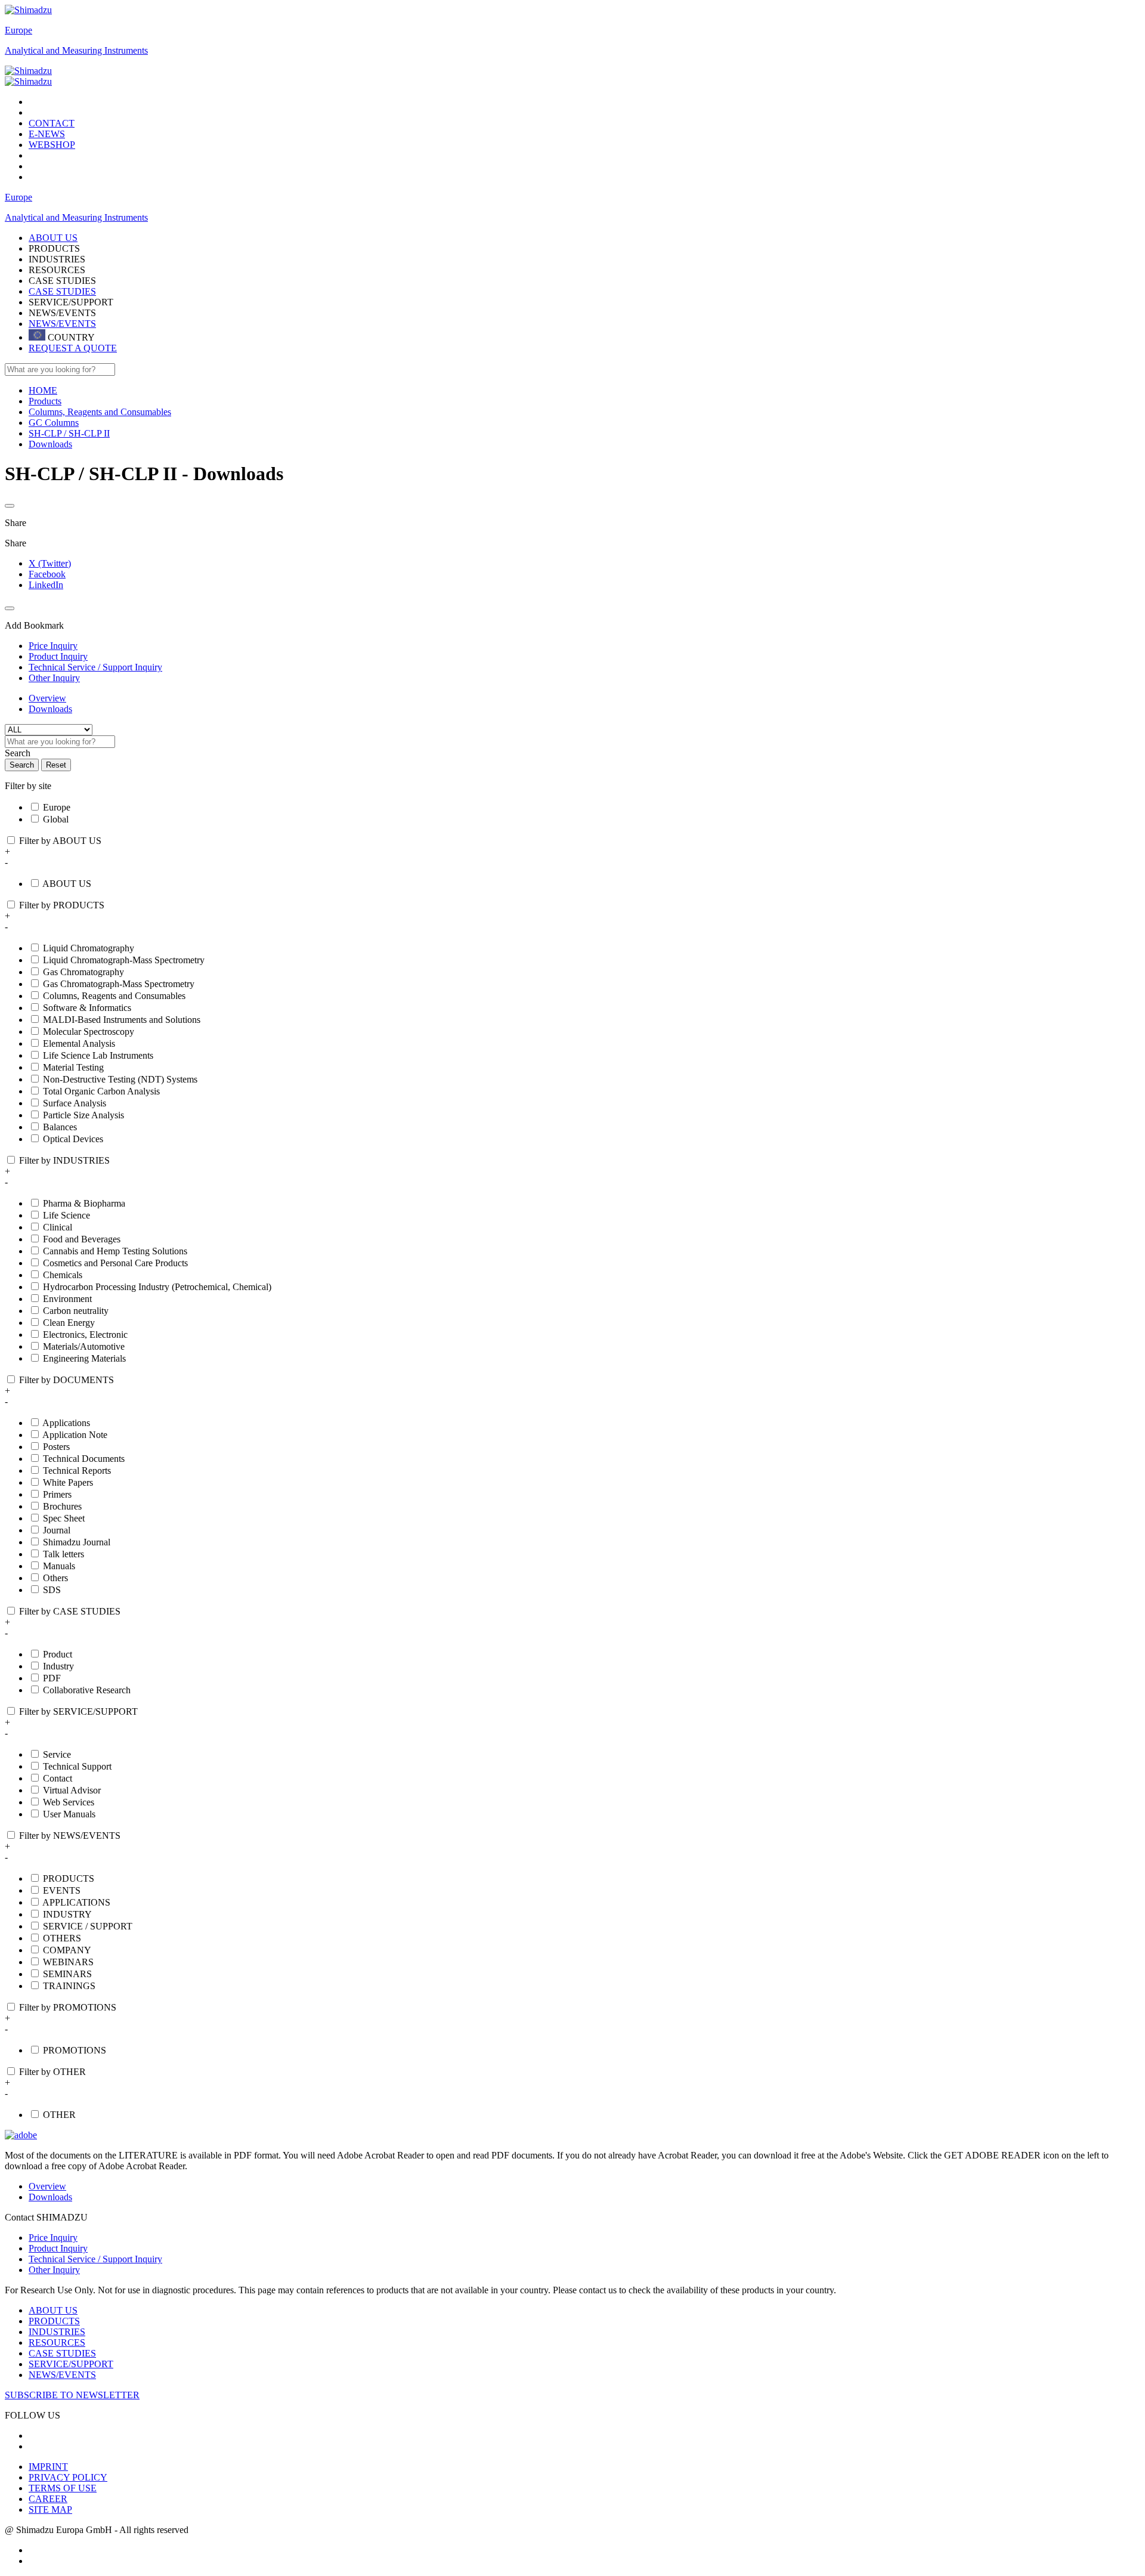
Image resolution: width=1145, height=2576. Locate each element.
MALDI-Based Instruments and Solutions (122, 1020)
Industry (58, 1666)
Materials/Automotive (84, 1346)
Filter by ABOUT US (60, 841)
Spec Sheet (64, 1518)
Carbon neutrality (76, 1311)
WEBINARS (68, 1962)
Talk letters (64, 1554)
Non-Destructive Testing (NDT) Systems (120, 1079)
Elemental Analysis (79, 1043)
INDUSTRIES (57, 2332)
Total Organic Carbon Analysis (101, 1091)
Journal (57, 1530)
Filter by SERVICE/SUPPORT (78, 1711)
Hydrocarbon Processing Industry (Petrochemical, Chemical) (157, 1287)
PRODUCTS (69, 1878)
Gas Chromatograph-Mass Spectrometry (119, 984)
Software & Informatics (87, 1008)
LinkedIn (46, 585)
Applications (66, 1423)
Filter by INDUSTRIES (64, 1160)
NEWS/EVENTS (62, 324)
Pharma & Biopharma (84, 1203)
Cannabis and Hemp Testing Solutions (115, 1251)
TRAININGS (69, 1986)
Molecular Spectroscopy (89, 1032)
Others (55, 1578)
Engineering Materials (84, 1358)
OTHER (59, 2115)
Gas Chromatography (83, 972)
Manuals (59, 1566)
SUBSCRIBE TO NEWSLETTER (72, 2395)
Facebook (47, 574)
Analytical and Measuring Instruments (76, 50)
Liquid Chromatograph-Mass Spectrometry (124, 960)
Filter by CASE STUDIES (70, 1611)
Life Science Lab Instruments (98, 1055)
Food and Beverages (82, 1239)
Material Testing (73, 1067)
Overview (47, 698)
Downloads (50, 709)
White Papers (68, 1482)
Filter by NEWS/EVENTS (70, 1836)
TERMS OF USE (63, 2488)
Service (57, 1754)
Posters (56, 1447)
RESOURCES (57, 2342)
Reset (56, 765)
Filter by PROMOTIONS (68, 2007)
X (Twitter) (50, 563)
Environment (67, 1299)
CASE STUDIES (62, 291)
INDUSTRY (67, 1914)
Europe (18, 30)
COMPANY (67, 1950)
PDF (52, 1678)
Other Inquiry (54, 2270)
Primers (57, 1494)
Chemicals (63, 1275)
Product (58, 1654)
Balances (60, 1127)
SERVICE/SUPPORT (71, 2364)
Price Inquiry (53, 2238)
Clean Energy (69, 1323)
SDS (52, 1590)
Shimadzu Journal (77, 1542)
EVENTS (62, 1890)
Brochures (62, 1506)
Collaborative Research (87, 1690)
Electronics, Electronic (85, 1335)
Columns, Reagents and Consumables (114, 996)
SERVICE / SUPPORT (88, 1926)
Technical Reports (77, 1471)
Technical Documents (84, 1459)
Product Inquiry (58, 2248)
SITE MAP (50, 2509)
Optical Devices (73, 1139)
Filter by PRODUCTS (62, 905)
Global (56, 819)
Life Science (66, 1215)
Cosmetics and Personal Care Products (115, 1263)
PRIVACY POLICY (68, 2477)
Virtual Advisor (72, 1790)
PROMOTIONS (75, 2050)
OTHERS (62, 1938)
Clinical (58, 1227)
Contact (58, 1778)
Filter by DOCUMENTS (66, 1380)
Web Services (69, 1802)
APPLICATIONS (76, 1902)
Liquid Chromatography (89, 948)
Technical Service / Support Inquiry (95, 2259)
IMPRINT (48, 2467)
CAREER (48, 2499)
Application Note (75, 1435)
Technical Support (77, 1766)
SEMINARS (67, 1974)
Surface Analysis (75, 1103)
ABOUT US (67, 884)
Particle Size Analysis (83, 1115)
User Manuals (69, 1814)
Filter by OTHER (52, 2072)
